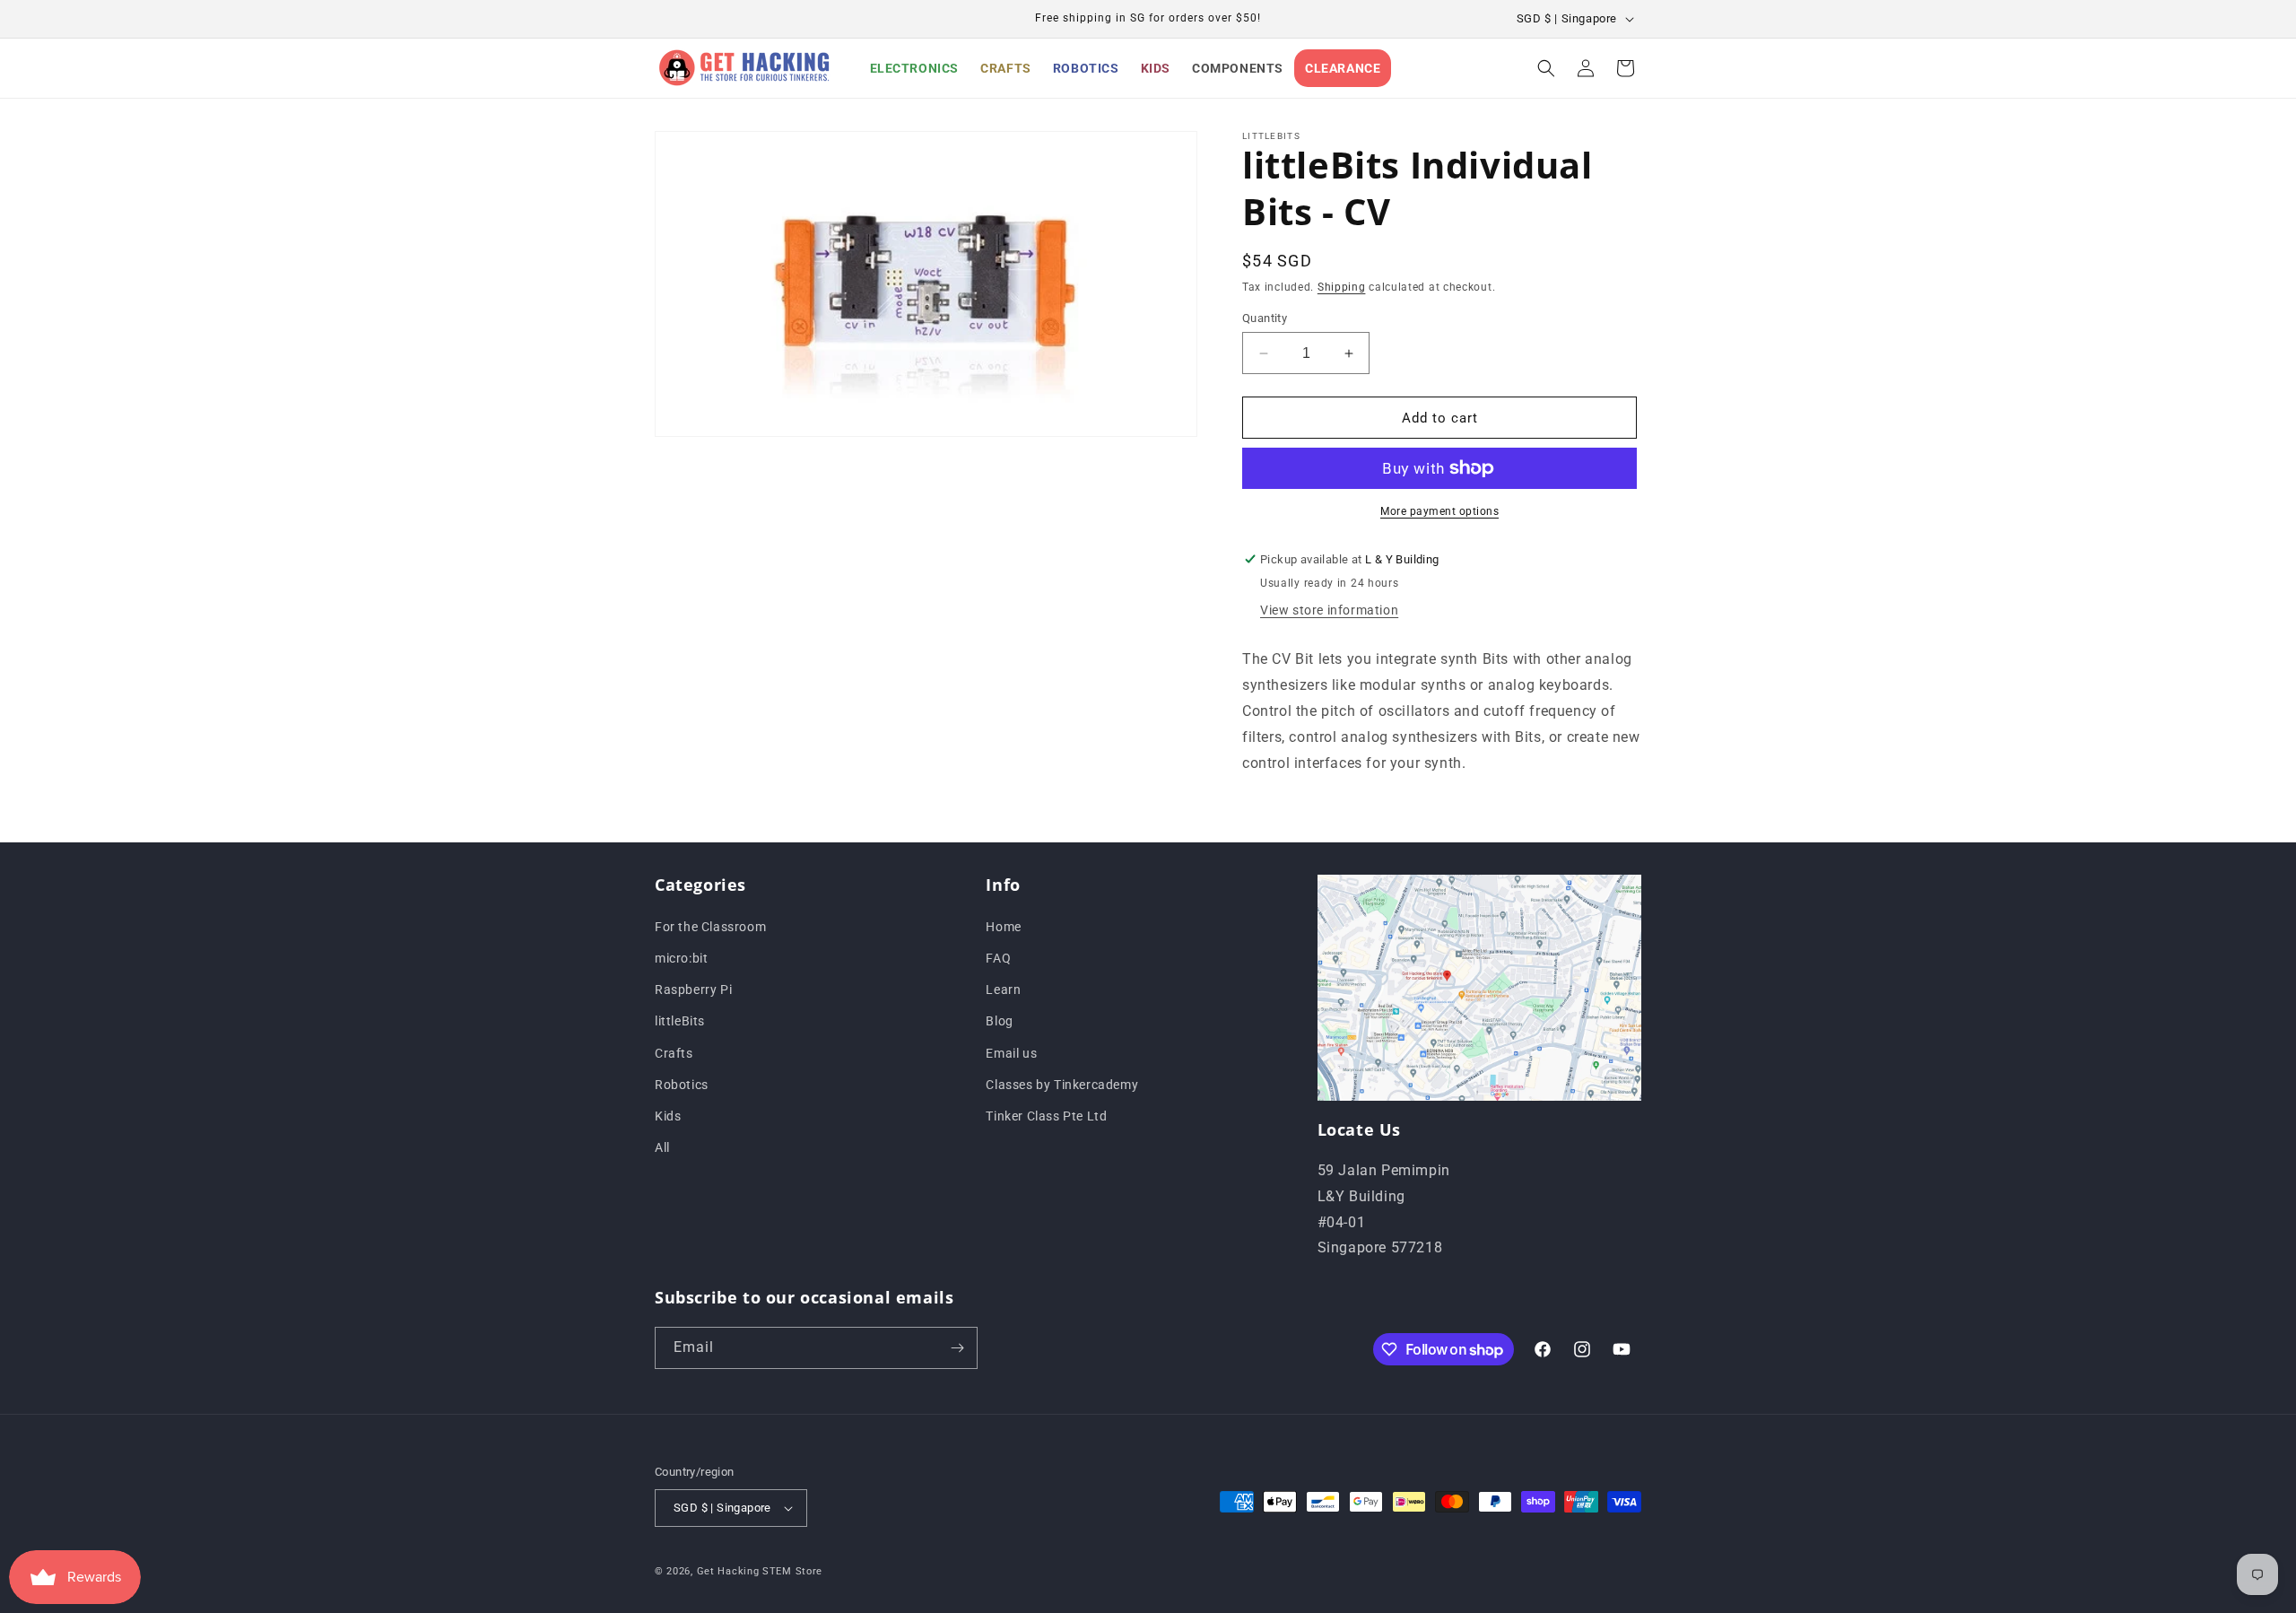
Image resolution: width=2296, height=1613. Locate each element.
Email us (1011, 1052)
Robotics (682, 1084)
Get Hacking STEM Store (760, 1571)
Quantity (1265, 318)
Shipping (1342, 287)
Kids (668, 1115)
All (662, 1147)
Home (1003, 926)
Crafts (674, 1052)
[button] (1546, 68)
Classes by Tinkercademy (1062, 1084)
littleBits (680, 1021)
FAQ (998, 957)
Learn (1003, 989)
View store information (1329, 610)
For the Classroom (710, 926)
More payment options (1439, 511)
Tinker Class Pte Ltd (1046, 1115)
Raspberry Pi (693, 989)
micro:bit (681, 957)
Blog (999, 1021)
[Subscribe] (957, 1348)
